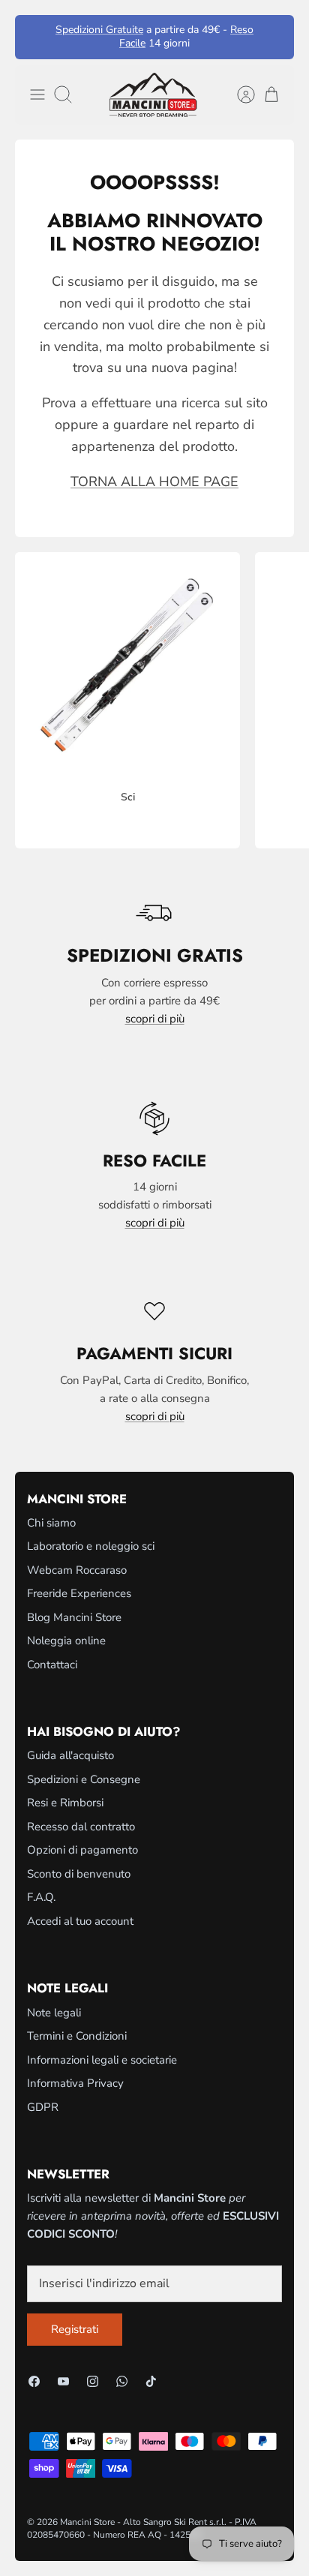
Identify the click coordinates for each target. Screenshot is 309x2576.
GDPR (43, 2107)
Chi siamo (51, 1523)
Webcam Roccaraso (77, 1570)
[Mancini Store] (154, 95)
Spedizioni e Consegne (84, 1779)
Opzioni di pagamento (82, 1850)
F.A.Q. (41, 1897)
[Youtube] (63, 2381)
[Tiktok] (151, 2381)
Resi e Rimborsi (65, 1803)
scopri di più (155, 1019)
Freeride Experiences (79, 1593)
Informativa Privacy (75, 2083)
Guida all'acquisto (70, 1755)
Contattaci (52, 1665)
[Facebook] (34, 2381)
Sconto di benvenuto (79, 1874)
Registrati (75, 2329)
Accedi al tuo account (80, 1921)
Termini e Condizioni (77, 2036)
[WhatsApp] (122, 2381)
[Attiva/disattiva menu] (37, 95)
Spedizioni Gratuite (99, 30)
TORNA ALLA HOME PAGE (154, 482)
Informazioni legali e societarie (102, 2060)
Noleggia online (66, 1641)
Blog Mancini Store (74, 1617)
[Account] (238, 95)
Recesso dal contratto (81, 1827)
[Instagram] (93, 2381)
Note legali (54, 2013)
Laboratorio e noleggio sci (91, 1546)
